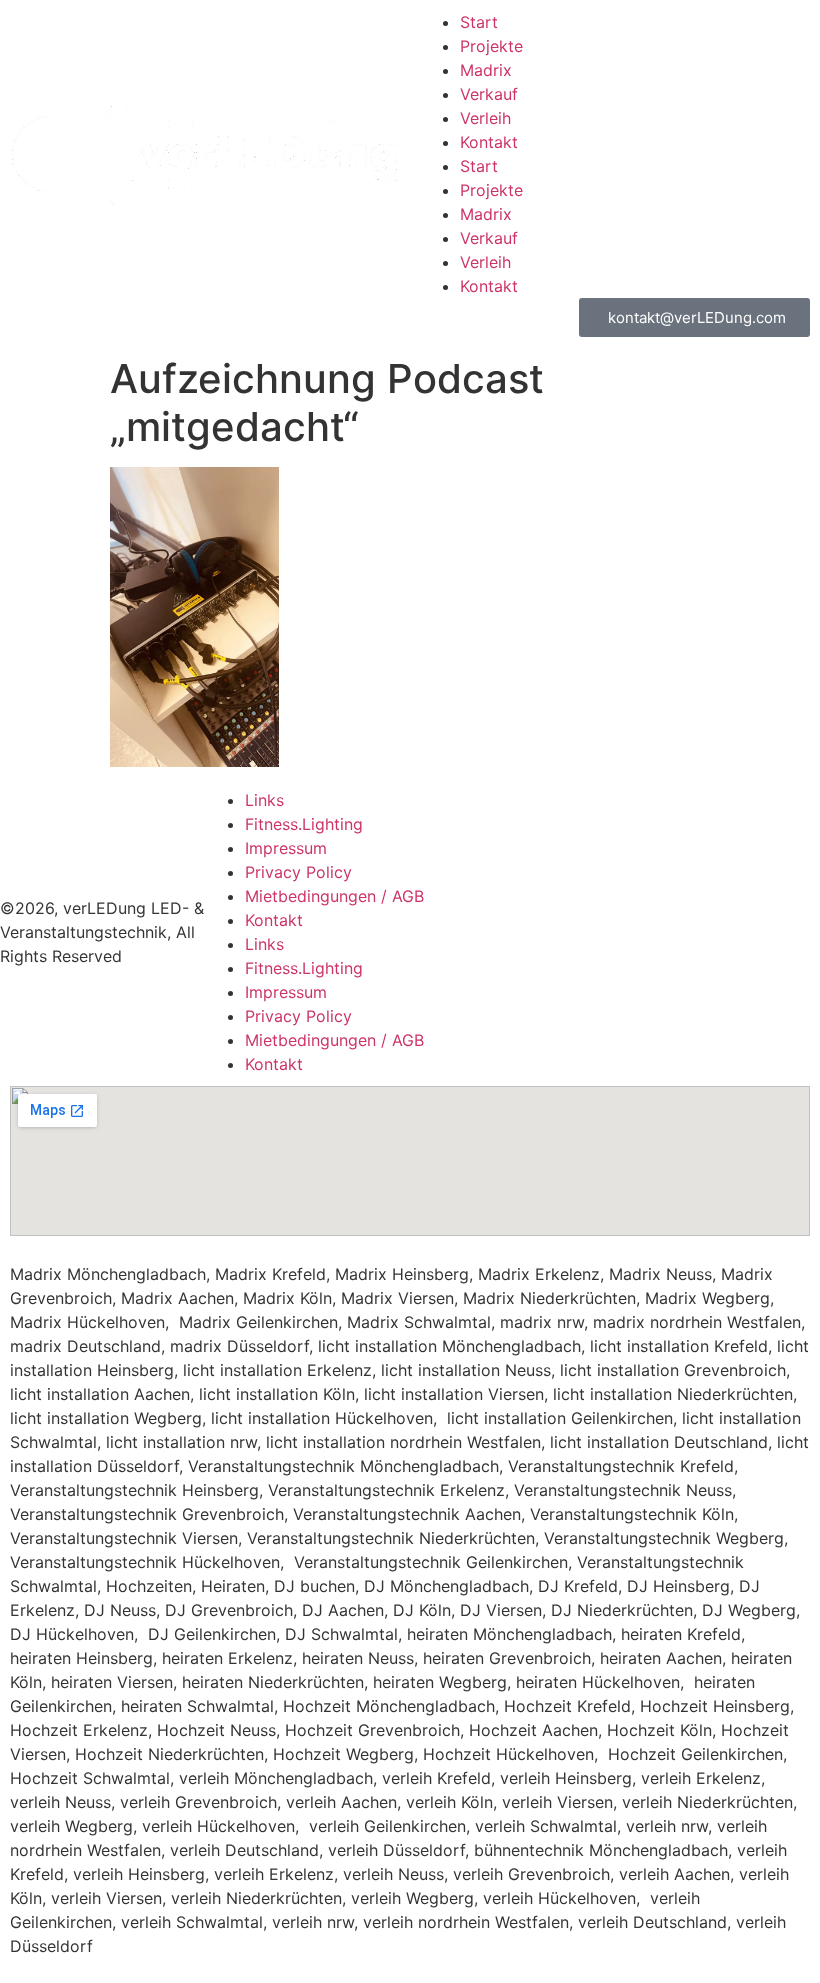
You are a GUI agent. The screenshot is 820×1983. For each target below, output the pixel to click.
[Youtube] (640, 957)
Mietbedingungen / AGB (334, 896)
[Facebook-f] (695, 901)
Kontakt (489, 142)
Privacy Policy (298, 872)
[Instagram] (750, 901)
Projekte (491, 46)
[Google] (750, 957)
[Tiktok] (695, 957)
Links (264, 800)
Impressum (286, 848)
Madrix (486, 70)
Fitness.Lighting (304, 824)
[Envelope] (640, 901)
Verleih (485, 118)
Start (479, 22)
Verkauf (489, 94)
